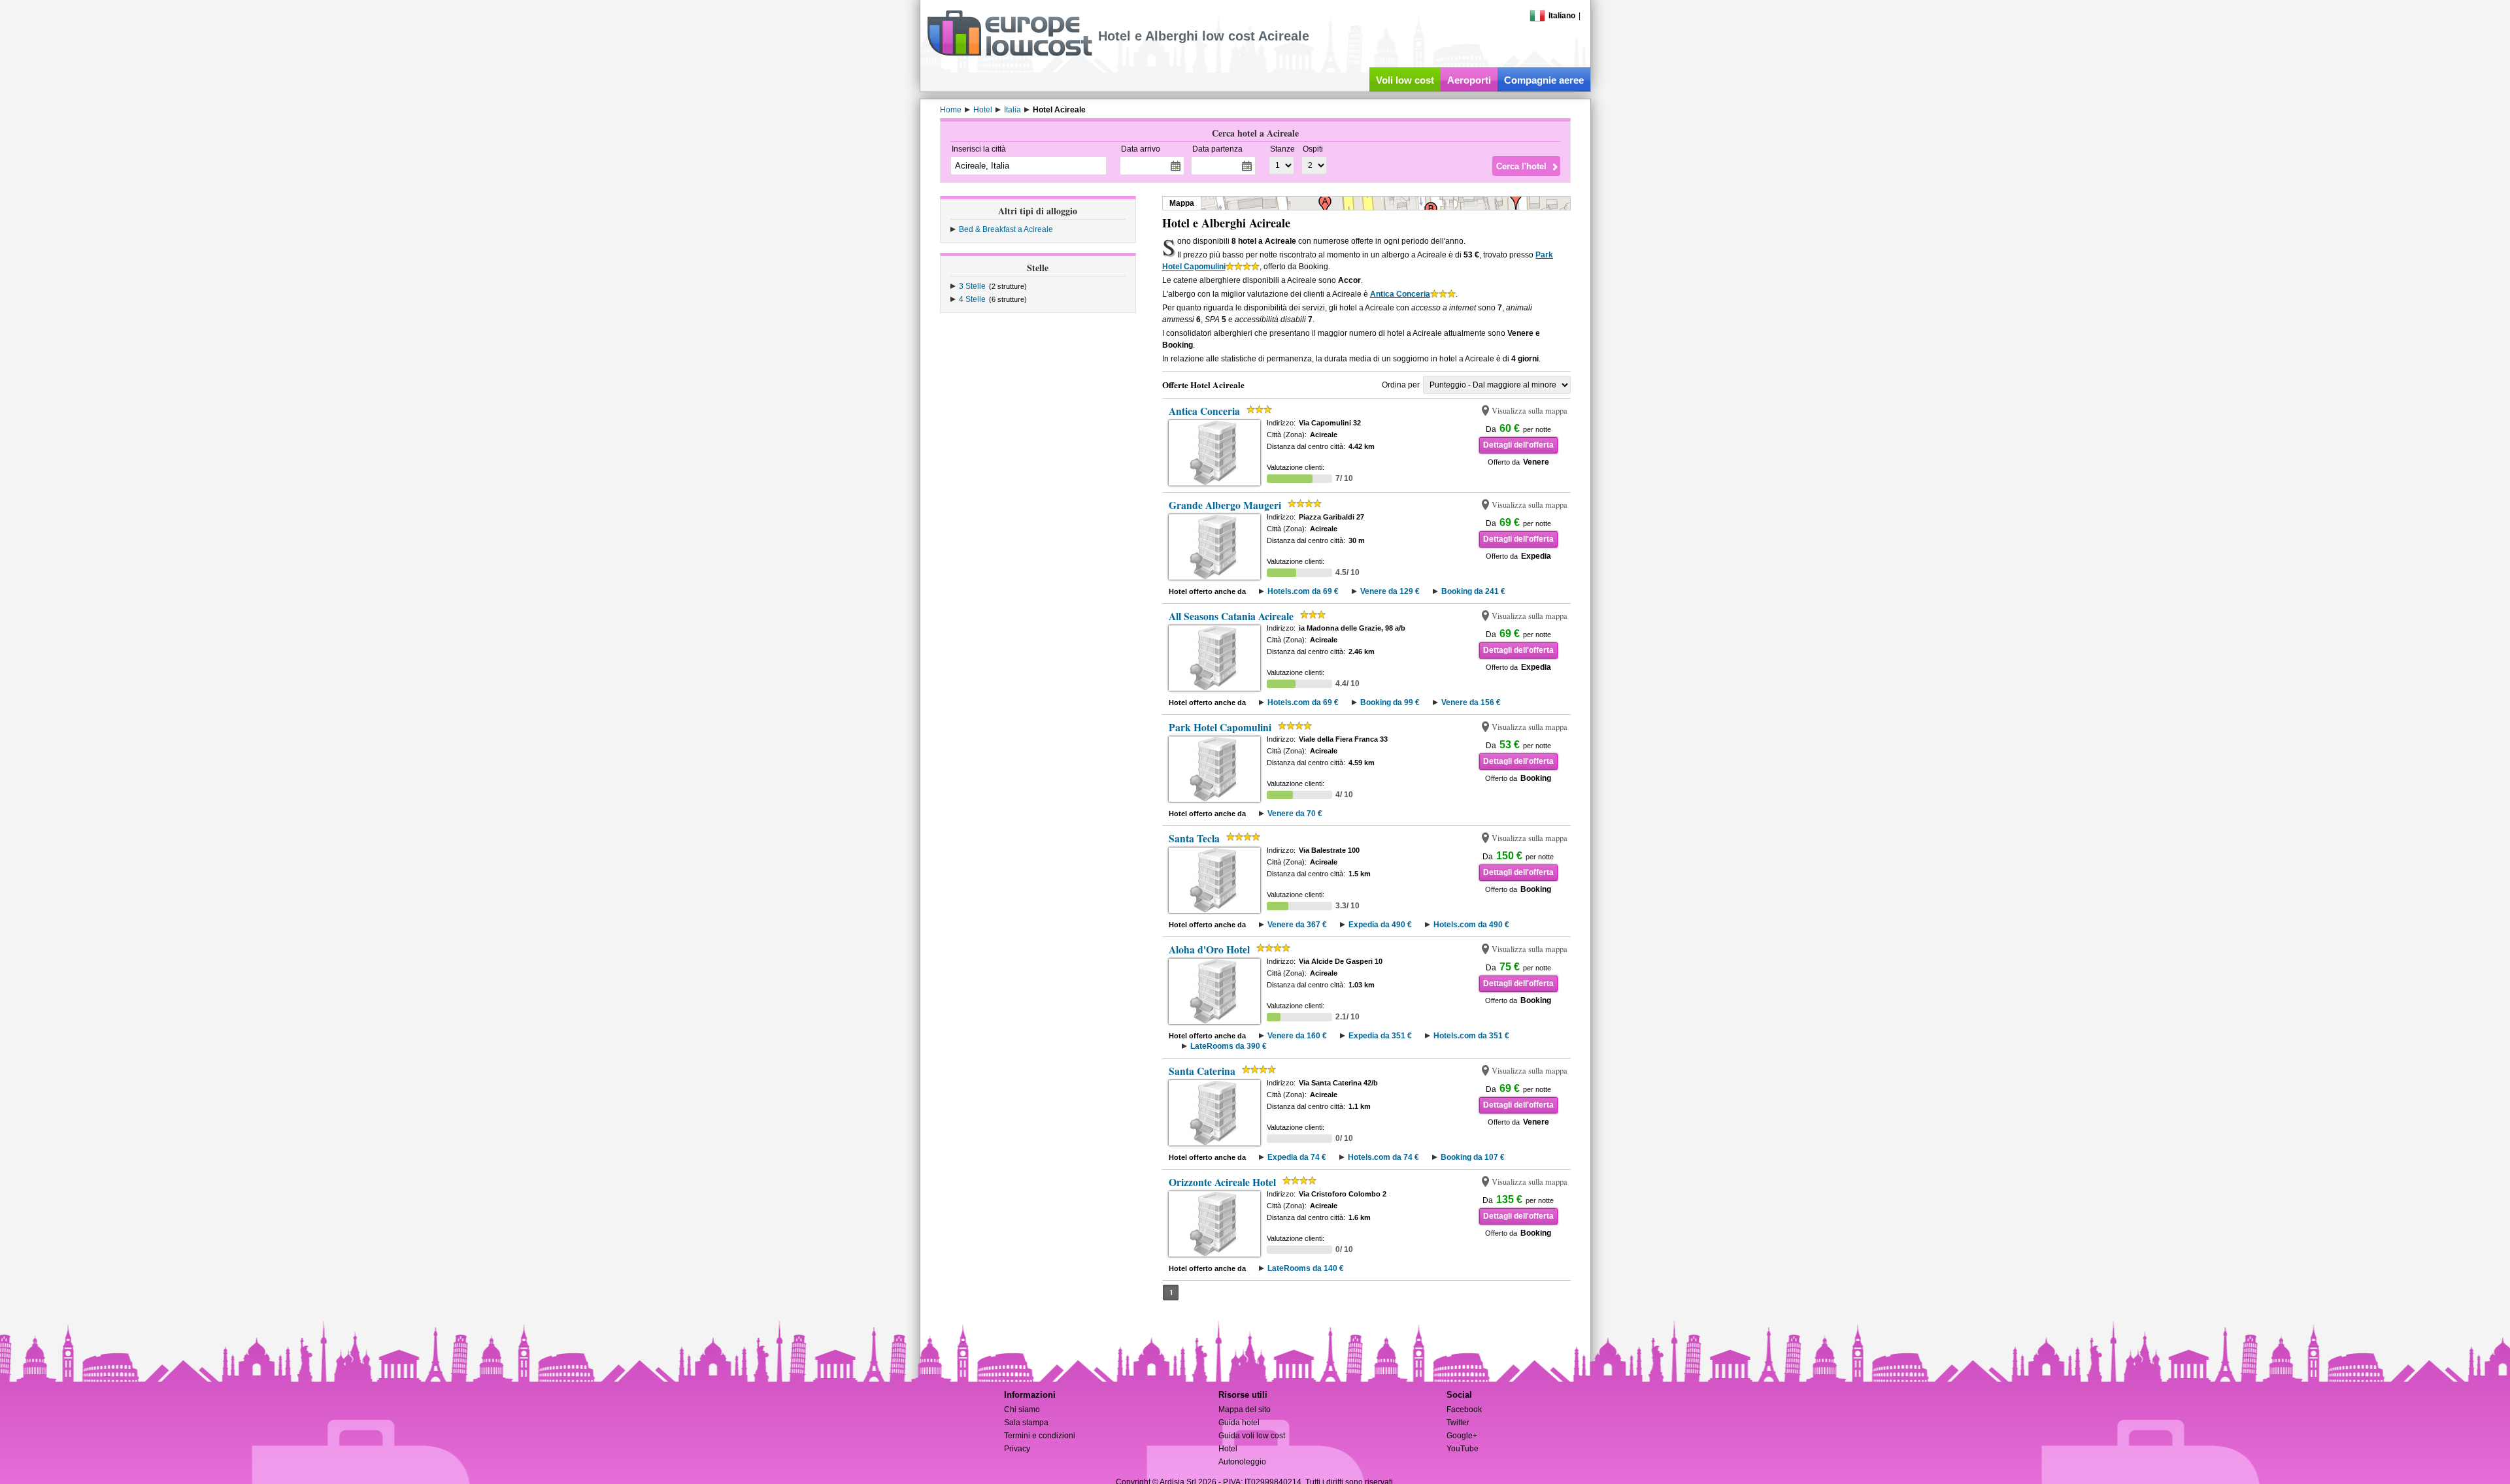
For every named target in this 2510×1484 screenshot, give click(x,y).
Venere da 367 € (1297, 925)
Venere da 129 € (1390, 591)
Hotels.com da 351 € (1471, 1036)
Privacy (1017, 1449)
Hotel (1228, 1449)
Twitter (1458, 1423)
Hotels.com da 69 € (1303, 591)
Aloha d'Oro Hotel (1209, 949)
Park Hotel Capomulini (1220, 727)
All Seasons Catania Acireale (1231, 616)
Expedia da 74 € (1297, 1157)
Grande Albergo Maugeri (1225, 505)
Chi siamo (1022, 1410)
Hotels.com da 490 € (1471, 925)
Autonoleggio (1242, 1462)
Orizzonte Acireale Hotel (1222, 1182)
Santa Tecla (1194, 838)
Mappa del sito (1245, 1410)
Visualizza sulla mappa (1530, 411)
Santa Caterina (1202, 1071)
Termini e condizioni (1040, 1436)
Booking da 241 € (1473, 591)
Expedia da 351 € (1380, 1036)
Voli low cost (1405, 80)
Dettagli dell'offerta (1518, 445)
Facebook (1464, 1410)
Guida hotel (1239, 1423)
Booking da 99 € (1390, 702)
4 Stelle (972, 299)
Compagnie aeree (1544, 80)
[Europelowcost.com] (1010, 54)
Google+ (1462, 1436)
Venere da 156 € (1471, 702)
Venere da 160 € (1297, 1036)
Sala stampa (1026, 1423)
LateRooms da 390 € (1229, 1046)
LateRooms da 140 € (1306, 1268)
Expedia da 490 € (1380, 925)
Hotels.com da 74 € (1383, 1157)
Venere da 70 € (1295, 814)
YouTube (1463, 1449)
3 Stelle (972, 286)
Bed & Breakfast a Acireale (1006, 229)
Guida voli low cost (1252, 1436)
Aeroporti (1469, 80)
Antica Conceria (1400, 294)
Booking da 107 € (1473, 1157)
